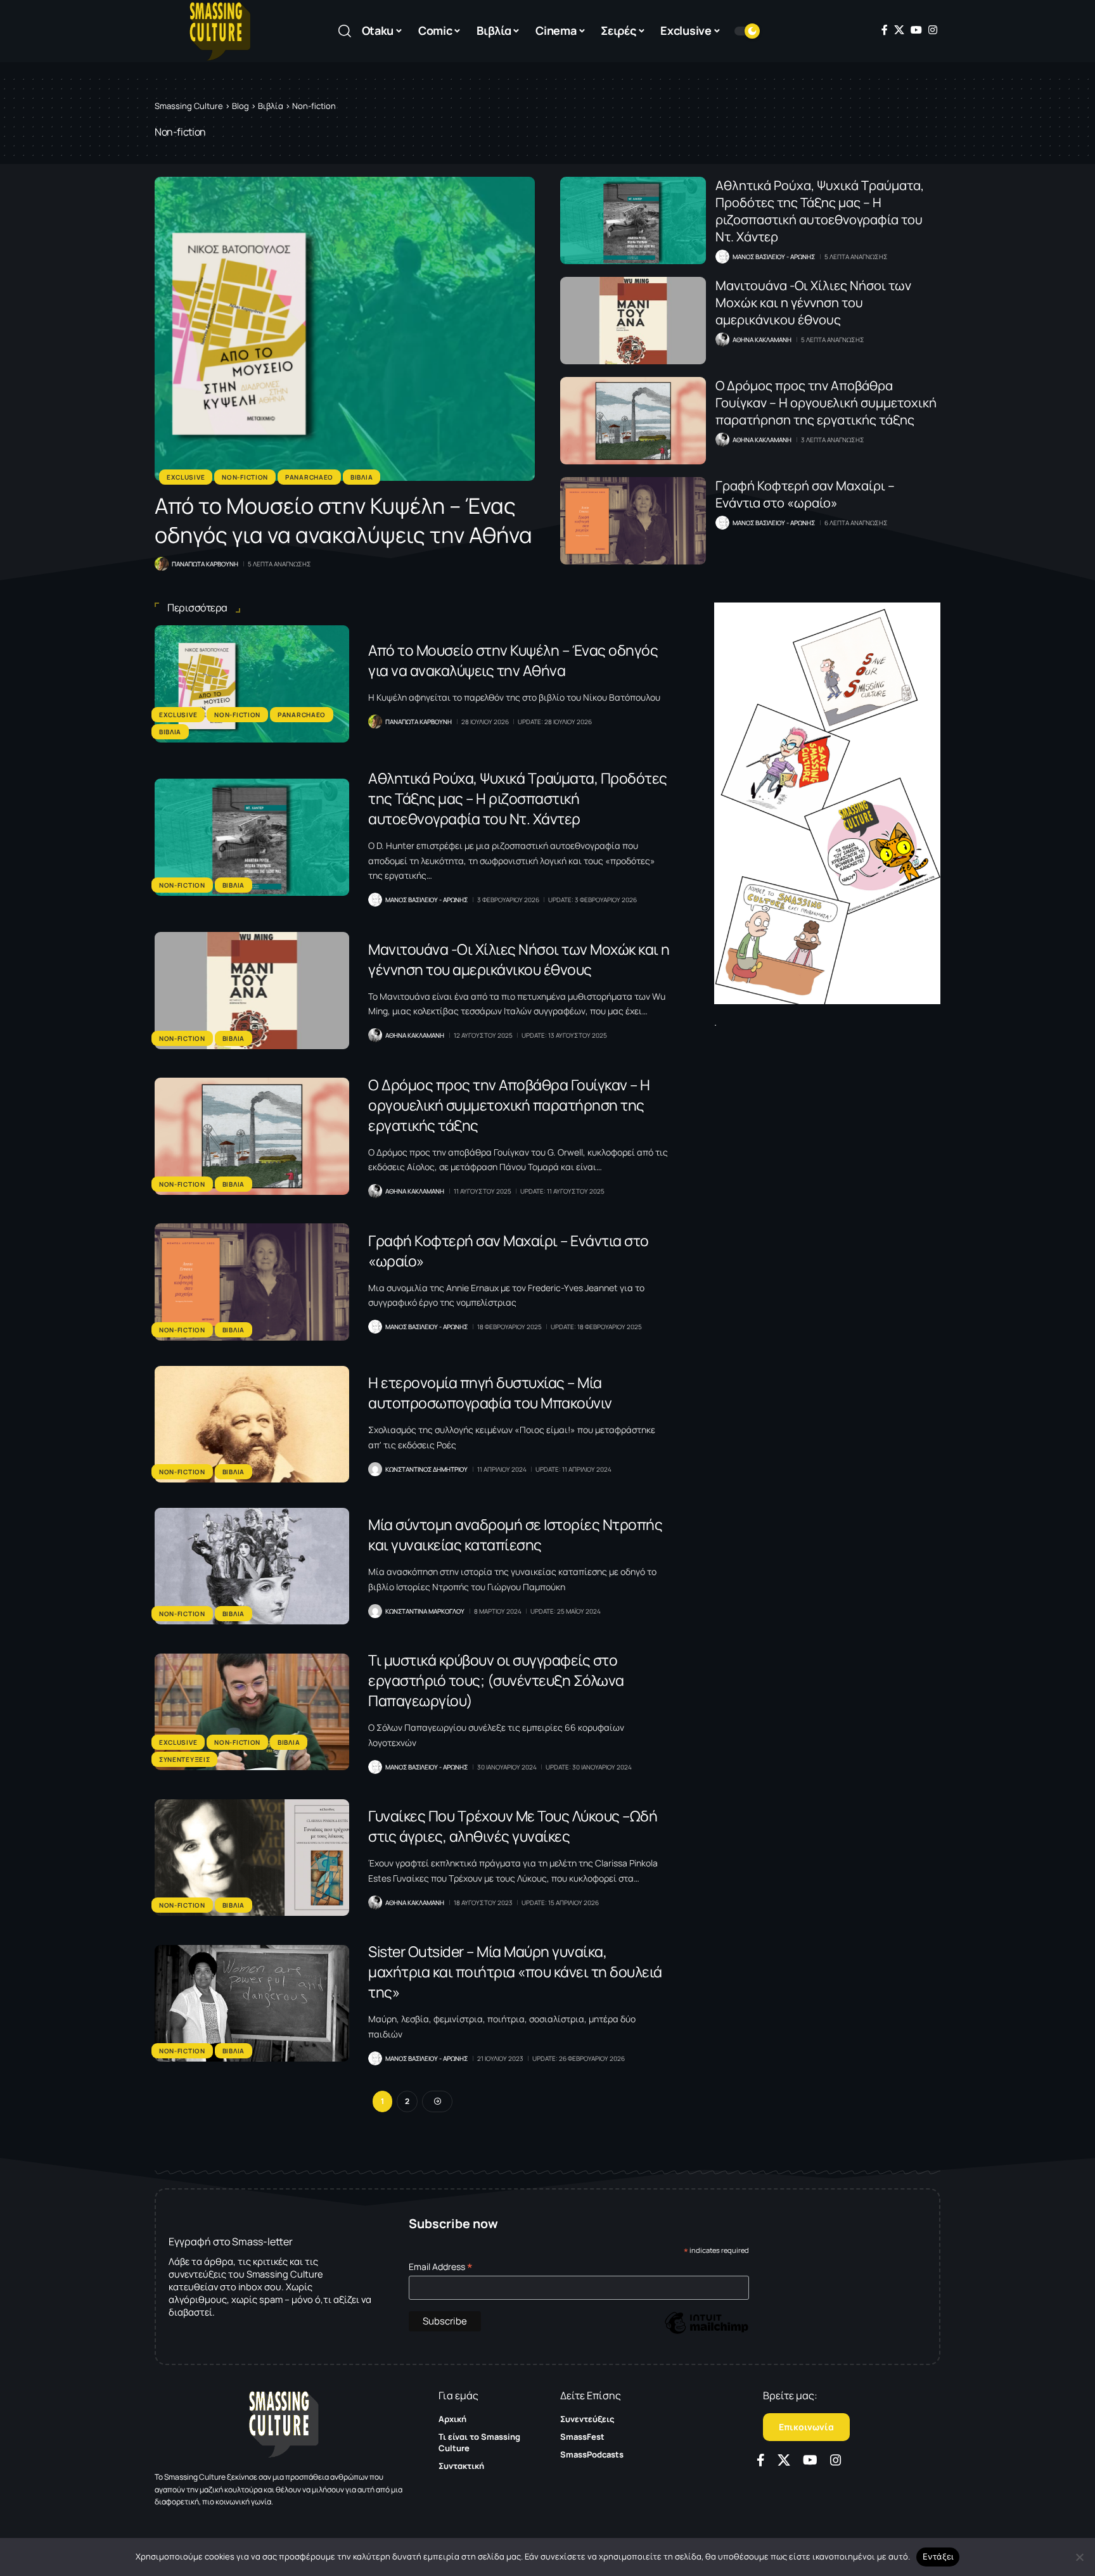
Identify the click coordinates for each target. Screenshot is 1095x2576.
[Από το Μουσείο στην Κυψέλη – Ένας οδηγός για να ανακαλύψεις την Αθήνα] (345, 329)
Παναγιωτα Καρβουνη (205, 564)
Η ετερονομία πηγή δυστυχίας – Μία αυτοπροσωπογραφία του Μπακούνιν (490, 1393)
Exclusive (186, 477)
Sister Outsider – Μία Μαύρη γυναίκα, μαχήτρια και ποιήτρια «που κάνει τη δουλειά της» (515, 1972)
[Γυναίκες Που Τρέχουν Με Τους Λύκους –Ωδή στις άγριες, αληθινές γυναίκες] (252, 1858)
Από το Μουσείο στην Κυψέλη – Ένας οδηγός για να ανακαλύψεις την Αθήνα (343, 520)
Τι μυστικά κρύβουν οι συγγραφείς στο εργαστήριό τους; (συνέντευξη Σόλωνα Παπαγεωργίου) (496, 1680)
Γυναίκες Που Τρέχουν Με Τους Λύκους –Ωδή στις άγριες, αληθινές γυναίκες (513, 1826)
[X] (899, 30)
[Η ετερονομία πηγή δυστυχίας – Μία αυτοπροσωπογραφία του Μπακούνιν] (252, 1424)
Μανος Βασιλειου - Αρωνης (774, 257)
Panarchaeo (309, 477)
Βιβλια (362, 477)
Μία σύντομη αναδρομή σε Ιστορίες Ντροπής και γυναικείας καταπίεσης (515, 1534)
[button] (345, 31)
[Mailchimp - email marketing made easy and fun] (707, 2332)
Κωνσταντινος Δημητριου (426, 1469)
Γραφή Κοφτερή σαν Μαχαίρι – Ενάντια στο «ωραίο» (805, 494)
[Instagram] (933, 30)
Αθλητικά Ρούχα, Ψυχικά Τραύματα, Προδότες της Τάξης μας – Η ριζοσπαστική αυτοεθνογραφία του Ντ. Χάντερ (820, 211)
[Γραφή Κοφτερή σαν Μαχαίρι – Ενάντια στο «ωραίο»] (633, 521)
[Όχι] (1079, 2557)
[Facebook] (885, 30)
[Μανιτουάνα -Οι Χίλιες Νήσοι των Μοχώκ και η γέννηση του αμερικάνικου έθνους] (633, 321)
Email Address (441, 2267)
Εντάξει (938, 2556)
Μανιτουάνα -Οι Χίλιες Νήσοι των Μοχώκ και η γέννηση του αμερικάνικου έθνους (813, 303)
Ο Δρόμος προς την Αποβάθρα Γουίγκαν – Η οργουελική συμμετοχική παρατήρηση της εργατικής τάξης (826, 403)
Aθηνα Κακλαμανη (762, 340)
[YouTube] (916, 30)
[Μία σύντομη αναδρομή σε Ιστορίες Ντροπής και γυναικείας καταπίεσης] (252, 1566)
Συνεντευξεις (184, 1759)
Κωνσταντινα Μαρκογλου (425, 1611)
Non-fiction (245, 477)
